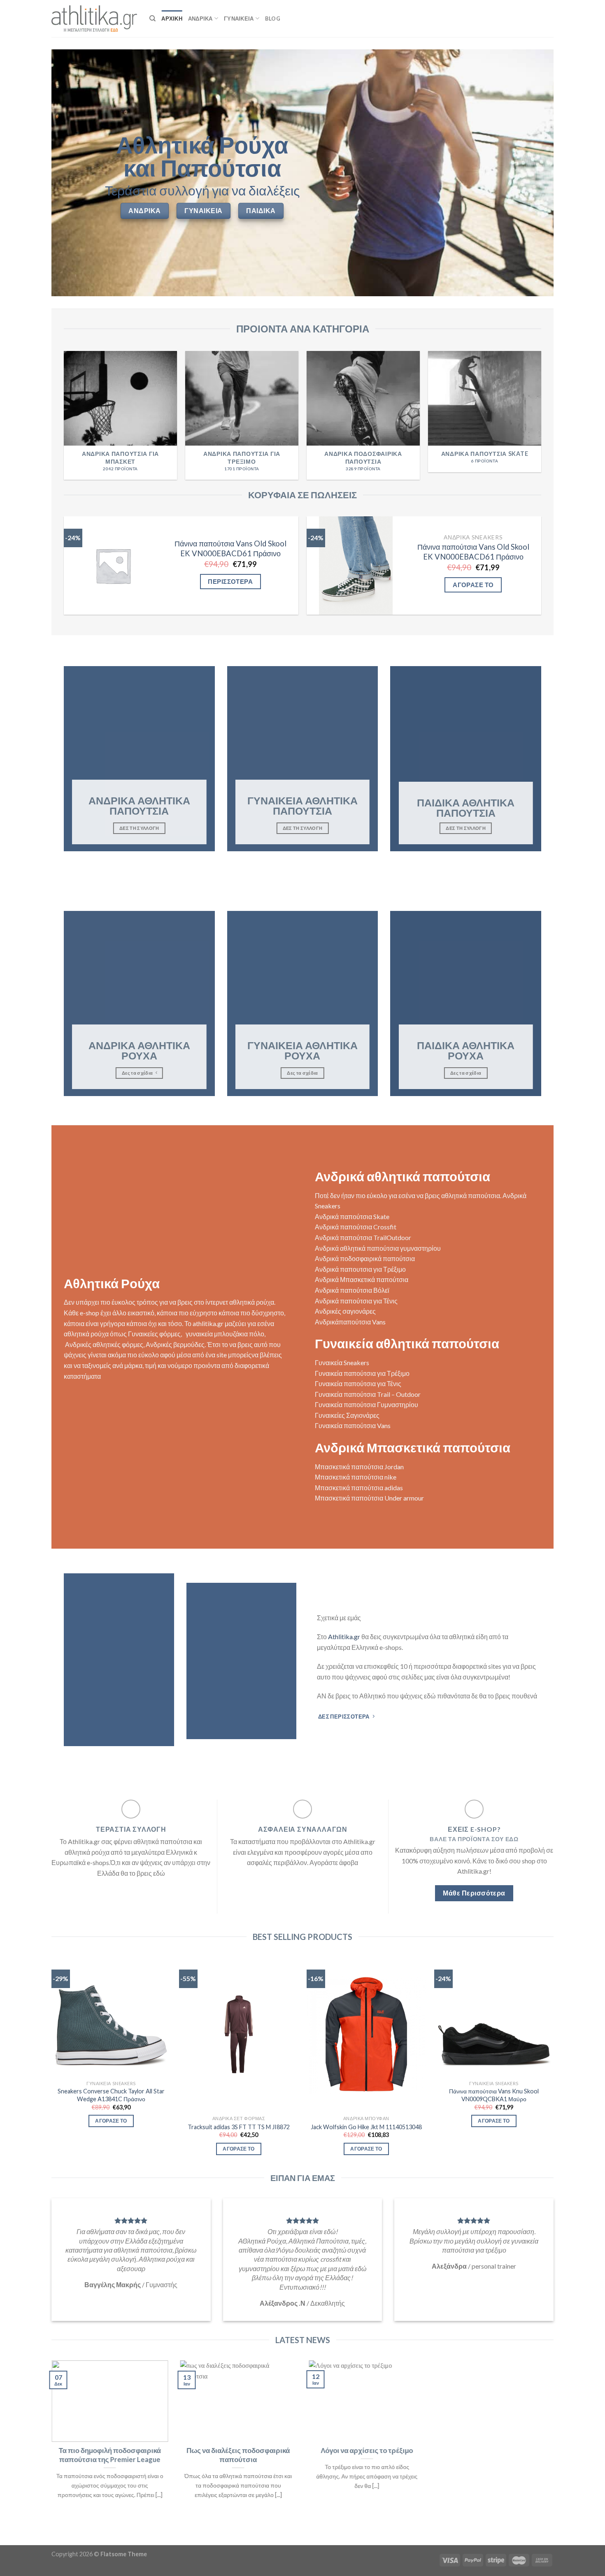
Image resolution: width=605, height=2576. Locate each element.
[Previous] (64, 419)
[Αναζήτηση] (152, 19)
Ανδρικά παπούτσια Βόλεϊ (352, 1290)
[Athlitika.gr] (94, 19)
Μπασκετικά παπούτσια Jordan (359, 1467)
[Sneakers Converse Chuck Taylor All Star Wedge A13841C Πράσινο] (111, 2017)
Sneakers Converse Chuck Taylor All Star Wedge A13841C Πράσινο (111, 2095)
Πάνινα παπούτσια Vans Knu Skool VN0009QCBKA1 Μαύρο (494, 2095)
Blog (273, 19)
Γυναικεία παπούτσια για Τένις (358, 1383)
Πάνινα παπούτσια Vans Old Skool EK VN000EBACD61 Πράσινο (230, 548)
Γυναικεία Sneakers (342, 1362)
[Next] (541, 419)
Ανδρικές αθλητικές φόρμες (104, 1344)
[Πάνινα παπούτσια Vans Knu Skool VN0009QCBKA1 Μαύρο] (494, 2017)
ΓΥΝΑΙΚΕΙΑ (239, 19)
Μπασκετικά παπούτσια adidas (359, 1488)
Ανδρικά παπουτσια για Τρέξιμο (360, 1269)
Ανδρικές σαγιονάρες (345, 1311)
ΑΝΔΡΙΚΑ (200, 19)
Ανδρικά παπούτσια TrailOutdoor (363, 1237)
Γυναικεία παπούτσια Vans (353, 1425)
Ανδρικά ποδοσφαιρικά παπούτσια (365, 1258)
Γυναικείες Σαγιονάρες (347, 1415)
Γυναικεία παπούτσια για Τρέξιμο (362, 1373)
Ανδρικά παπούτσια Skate (352, 1216)
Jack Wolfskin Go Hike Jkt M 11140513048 (366, 2127)
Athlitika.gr (344, 1636)
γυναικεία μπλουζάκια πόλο (225, 1334)
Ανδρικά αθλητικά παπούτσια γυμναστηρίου (378, 1248)
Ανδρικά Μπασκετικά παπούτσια (362, 1279)
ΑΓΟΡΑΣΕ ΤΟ (473, 585)
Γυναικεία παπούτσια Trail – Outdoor (368, 1394)
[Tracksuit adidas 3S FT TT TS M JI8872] (239, 2034)
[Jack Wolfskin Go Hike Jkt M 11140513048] (366, 2034)
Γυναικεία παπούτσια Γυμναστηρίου (366, 1404)
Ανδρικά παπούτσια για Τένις (356, 1301)
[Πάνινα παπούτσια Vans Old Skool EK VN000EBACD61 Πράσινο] (113, 566)
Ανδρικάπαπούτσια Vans (350, 1322)
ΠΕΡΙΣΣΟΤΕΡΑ (230, 581)
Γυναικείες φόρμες (154, 1334)
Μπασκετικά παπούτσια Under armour (369, 1498)
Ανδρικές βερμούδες (175, 1344)
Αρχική (172, 19)
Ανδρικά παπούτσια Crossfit (356, 1227)
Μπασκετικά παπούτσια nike (356, 1477)
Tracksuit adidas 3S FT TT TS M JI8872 (239, 2127)
